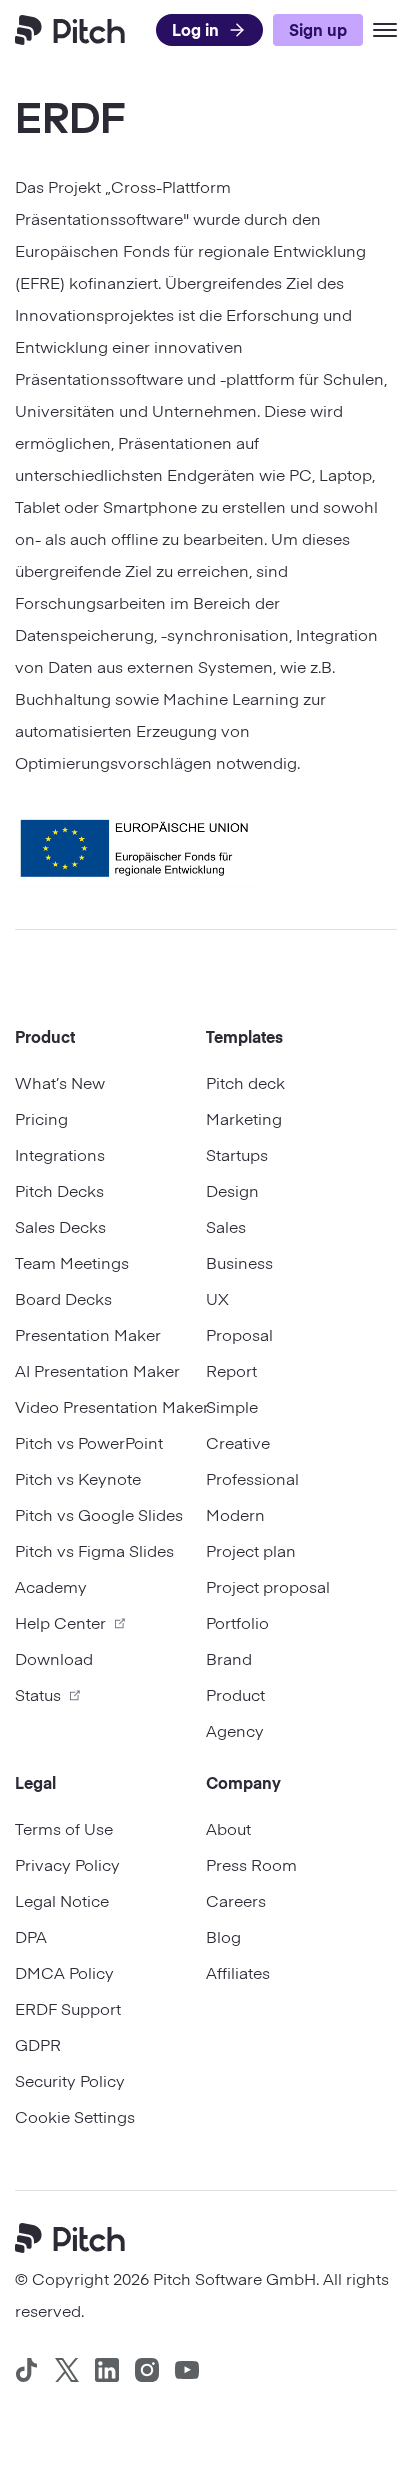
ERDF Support (68, 2008)
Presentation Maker (88, 1334)
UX (217, 1298)
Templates (244, 1036)
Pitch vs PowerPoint (89, 1442)
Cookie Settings (75, 2116)
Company (243, 1782)
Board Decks (63, 1298)
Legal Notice (62, 1900)
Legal (35, 1782)
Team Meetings (72, 1262)
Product (45, 1036)
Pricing (41, 1118)
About (228, 1828)
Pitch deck (245, 1082)
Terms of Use (64, 1828)
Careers (236, 1900)
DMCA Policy (64, 1972)
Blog (223, 1936)
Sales (226, 1226)
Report (231, 1370)
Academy (51, 1586)
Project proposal (268, 1586)
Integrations (60, 1154)
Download (54, 1658)
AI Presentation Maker (97, 1370)
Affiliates (238, 1972)
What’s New (60, 1082)
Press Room (251, 1864)
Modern (235, 1514)
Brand (229, 1658)
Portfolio (237, 1622)
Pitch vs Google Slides (99, 1514)
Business (239, 1262)
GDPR (38, 2044)
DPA (31, 1936)
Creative (238, 1442)
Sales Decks (60, 1226)
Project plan (251, 1550)
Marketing (244, 1118)
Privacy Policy (67, 1864)
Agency (235, 1730)
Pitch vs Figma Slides (94, 1550)
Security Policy (70, 2080)
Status (38, 1694)
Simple (232, 1406)
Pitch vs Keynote (78, 1478)
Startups (237, 1154)
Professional (252, 1478)
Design (232, 1190)
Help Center (60, 1622)
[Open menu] (385, 30)
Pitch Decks (59, 1190)
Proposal (239, 1334)
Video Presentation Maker (110, 1406)
